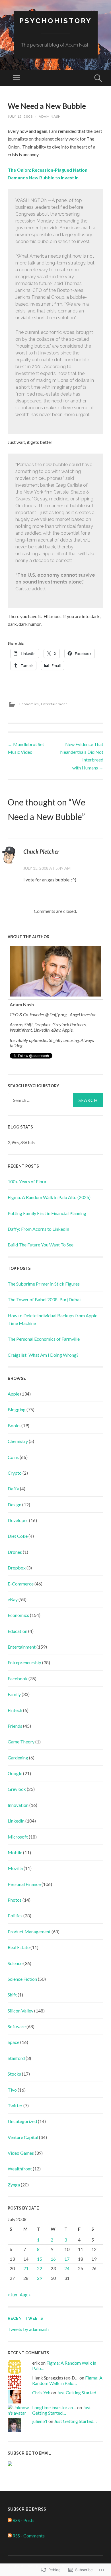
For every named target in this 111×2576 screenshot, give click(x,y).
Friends (15, 1726)
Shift (12, 1995)
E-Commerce (21, 1584)
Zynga (14, 2185)
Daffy (13, 1489)
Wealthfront (20, 2169)
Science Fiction (22, 1979)
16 (53, 2259)
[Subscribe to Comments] (10, 2536)
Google (15, 1773)
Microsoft (18, 1837)
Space (14, 2042)
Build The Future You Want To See (41, 1245)
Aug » (25, 2295)
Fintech (15, 1710)
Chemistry (18, 1441)
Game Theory (21, 1742)
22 (40, 2268)
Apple (14, 1394)
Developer (18, 1520)
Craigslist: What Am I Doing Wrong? (43, 1355)
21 (26, 2268)
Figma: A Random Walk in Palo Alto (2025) (49, 1197)
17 (67, 2259)
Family (14, 1694)
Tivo (12, 2090)
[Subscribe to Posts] (10, 2520)
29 (40, 2278)
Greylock (17, 1789)
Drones (15, 1552)
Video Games (21, 2153)
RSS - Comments (29, 2536)
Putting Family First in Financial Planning (47, 1213)
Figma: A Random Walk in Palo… (67, 2380)
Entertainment (54, 704)
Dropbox (17, 1568)
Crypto (15, 1473)
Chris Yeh (41, 2392)
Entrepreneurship (24, 1662)
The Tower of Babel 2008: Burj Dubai (44, 1299)
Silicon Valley (20, 2011)
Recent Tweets (25, 2318)
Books (14, 1425)
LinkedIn (16, 1821)
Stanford (16, 2058)
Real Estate (19, 1947)
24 (67, 2268)
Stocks (14, 2074)
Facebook (18, 1678)
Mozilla (15, 1868)
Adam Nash (50, 116)
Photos (15, 1900)
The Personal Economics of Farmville (44, 1339)
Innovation (18, 1805)
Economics (29, 704)
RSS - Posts (23, 2520)
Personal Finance (24, 1884)
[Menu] (16, 78)
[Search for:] (55, 1100)
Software (17, 2026)
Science (15, 1963)
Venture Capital (23, 2137)
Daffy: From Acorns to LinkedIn (38, 1229)
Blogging (17, 1409)
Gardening (18, 1758)
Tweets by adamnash (28, 2329)
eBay (13, 1599)
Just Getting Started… (78, 2392)
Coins (13, 1457)
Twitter (15, 2105)
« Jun (12, 2295)
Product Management (29, 1932)
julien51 (40, 2421)
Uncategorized (22, 2121)
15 (40, 2259)
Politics (15, 1916)
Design (15, 1504)
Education (18, 1631)
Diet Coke (18, 1536)
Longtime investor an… (54, 2407)
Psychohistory (56, 21)
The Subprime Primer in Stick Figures (44, 1284)
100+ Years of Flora (27, 1181)
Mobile (15, 1852)
